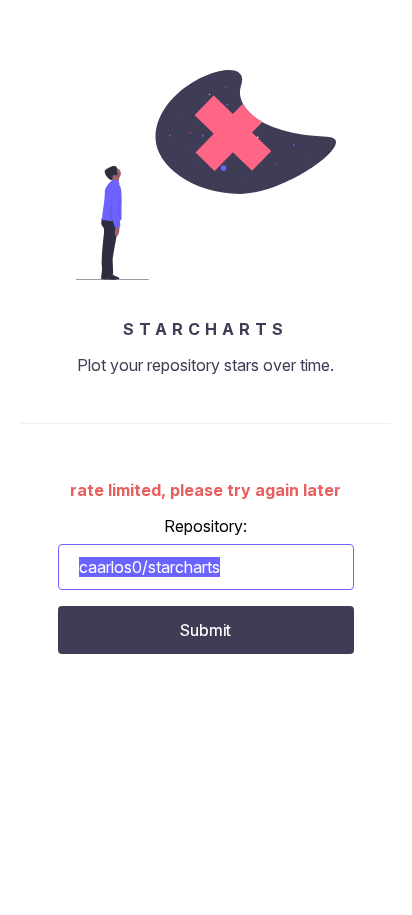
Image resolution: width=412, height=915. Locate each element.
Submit (205, 630)
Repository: (205, 526)
